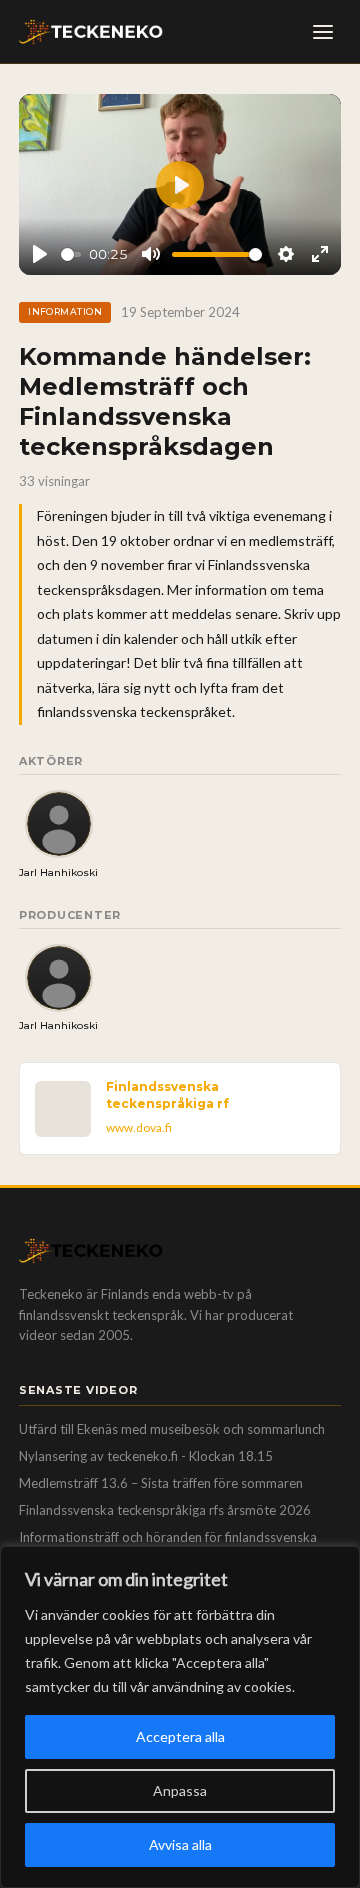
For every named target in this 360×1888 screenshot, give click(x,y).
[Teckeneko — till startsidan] (91, 32)
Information (65, 311)
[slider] (71, 254)
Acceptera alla (180, 1736)
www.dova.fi (139, 1127)
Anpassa (180, 1790)
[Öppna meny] (323, 32)
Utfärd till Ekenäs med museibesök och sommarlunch (172, 1429)
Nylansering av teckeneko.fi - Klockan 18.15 (146, 1456)
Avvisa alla (180, 1844)
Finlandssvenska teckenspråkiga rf (167, 1094)
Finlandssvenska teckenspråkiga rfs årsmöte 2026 (165, 1510)
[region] (180, 1717)
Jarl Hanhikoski (58, 872)
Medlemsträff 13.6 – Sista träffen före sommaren (161, 1483)
